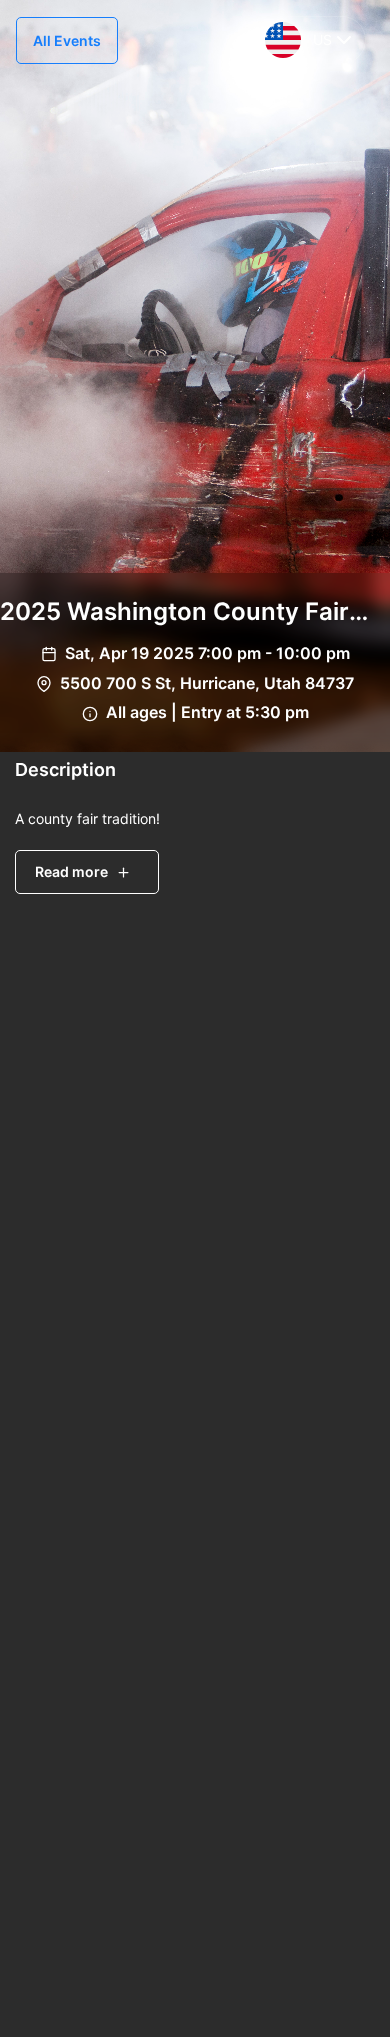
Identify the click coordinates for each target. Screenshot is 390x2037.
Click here (326, 1820)
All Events (67, 40)
